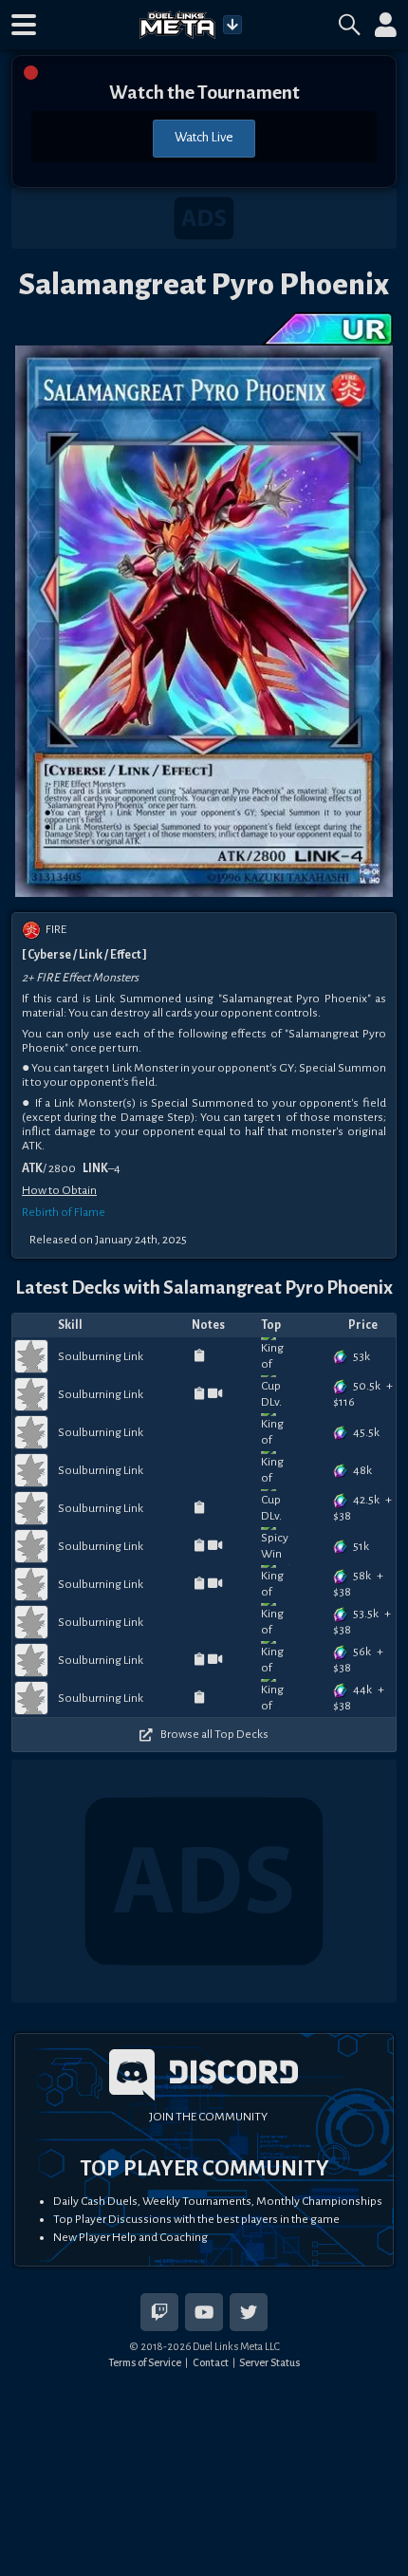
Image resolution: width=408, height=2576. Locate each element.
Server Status (269, 2362)
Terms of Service (145, 2362)
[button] (24, 25)
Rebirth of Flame (64, 1212)
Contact (211, 2362)
